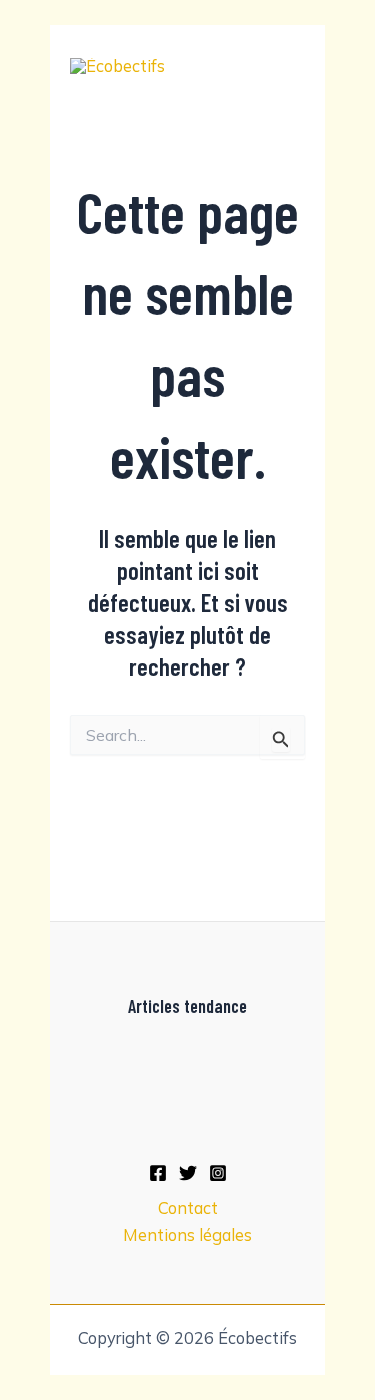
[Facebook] (158, 1173)
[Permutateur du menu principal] (282, 65)
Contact (188, 1208)
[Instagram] (218, 1173)
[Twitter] (188, 1173)
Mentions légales (187, 1235)
